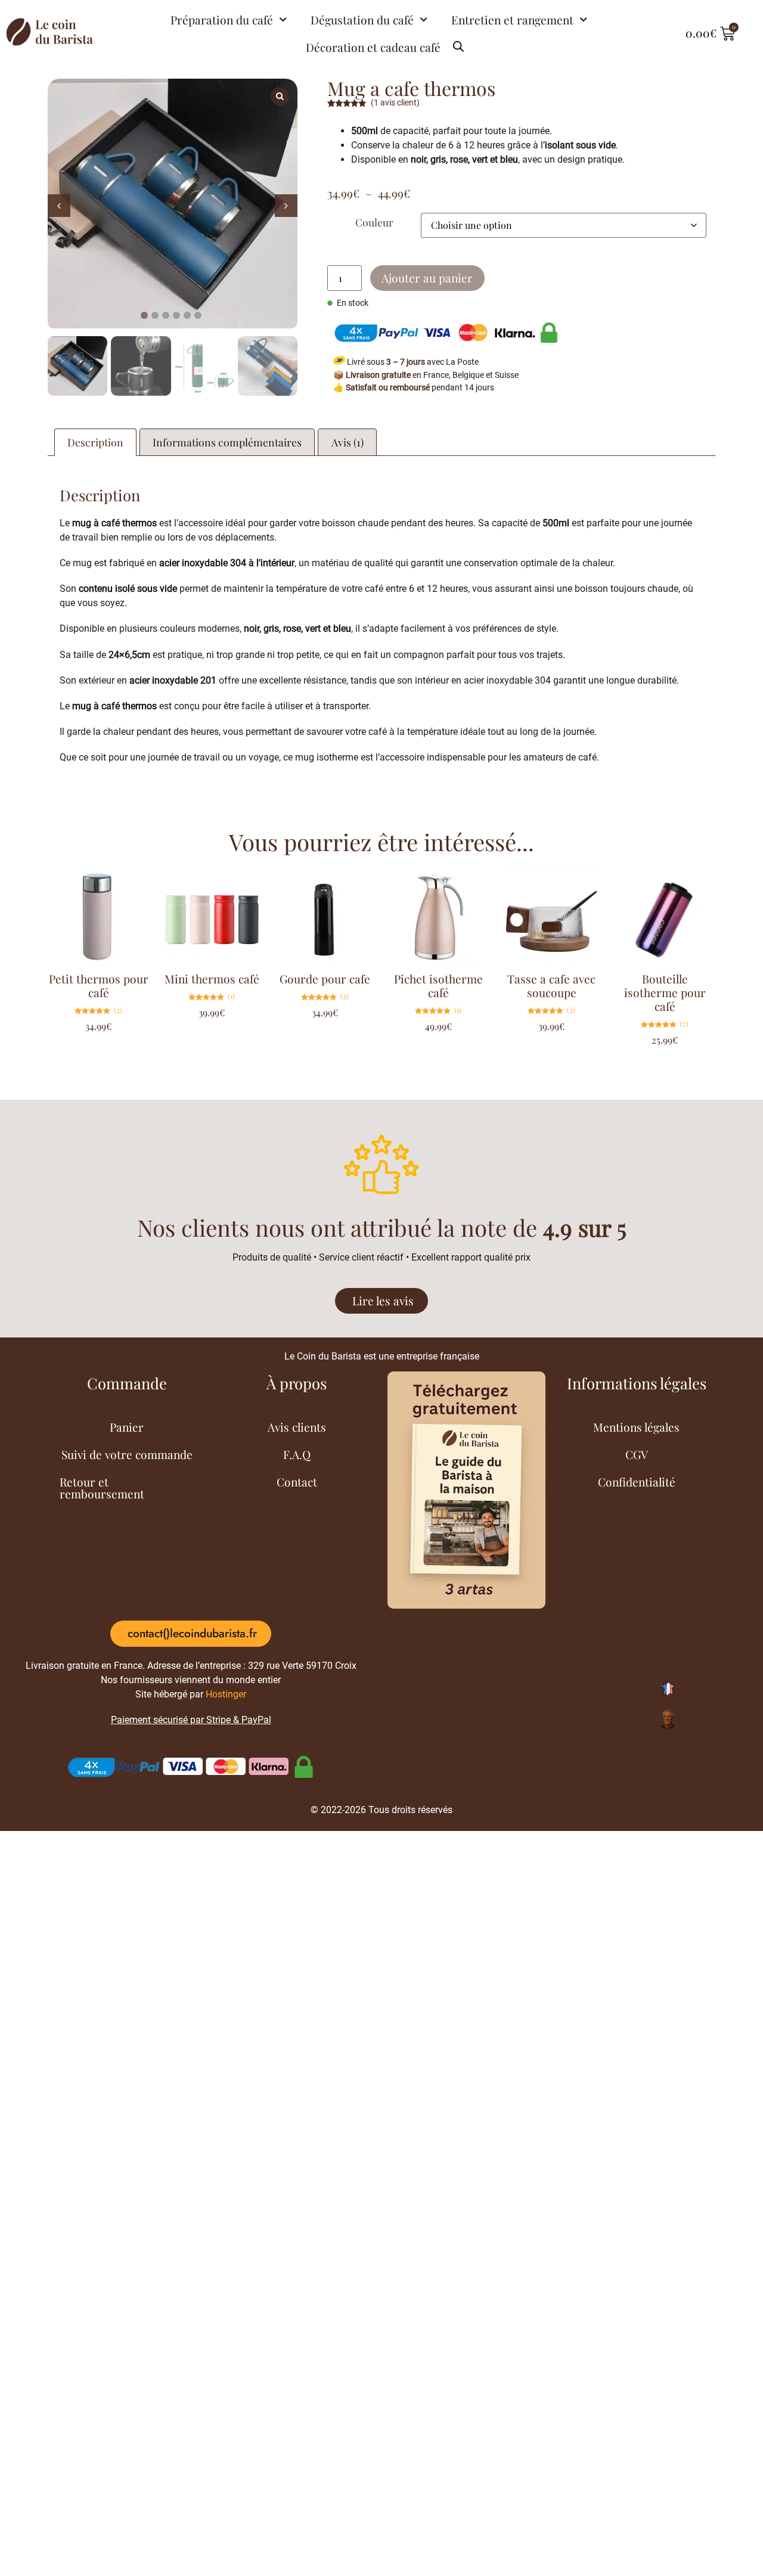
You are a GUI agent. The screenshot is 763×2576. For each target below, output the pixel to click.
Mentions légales (636, 1427)
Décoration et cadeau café (373, 47)
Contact (297, 1482)
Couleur (374, 222)
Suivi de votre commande (127, 1454)
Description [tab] (95, 442)
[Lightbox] (280, 96)
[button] (286, 206)
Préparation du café (222, 20)
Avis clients (297, 1427)
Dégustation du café (362, 20)
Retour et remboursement (102, 1488)
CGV (637, 1454)
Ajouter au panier (427, 278)
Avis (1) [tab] (348, 442)
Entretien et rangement (512, 20)
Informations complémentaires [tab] (227, 442)
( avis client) (395, 103)
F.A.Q (297, 1454)
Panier (127, 1427)
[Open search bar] (458, 42)
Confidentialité (637, 1482)
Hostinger (226, 1694)
